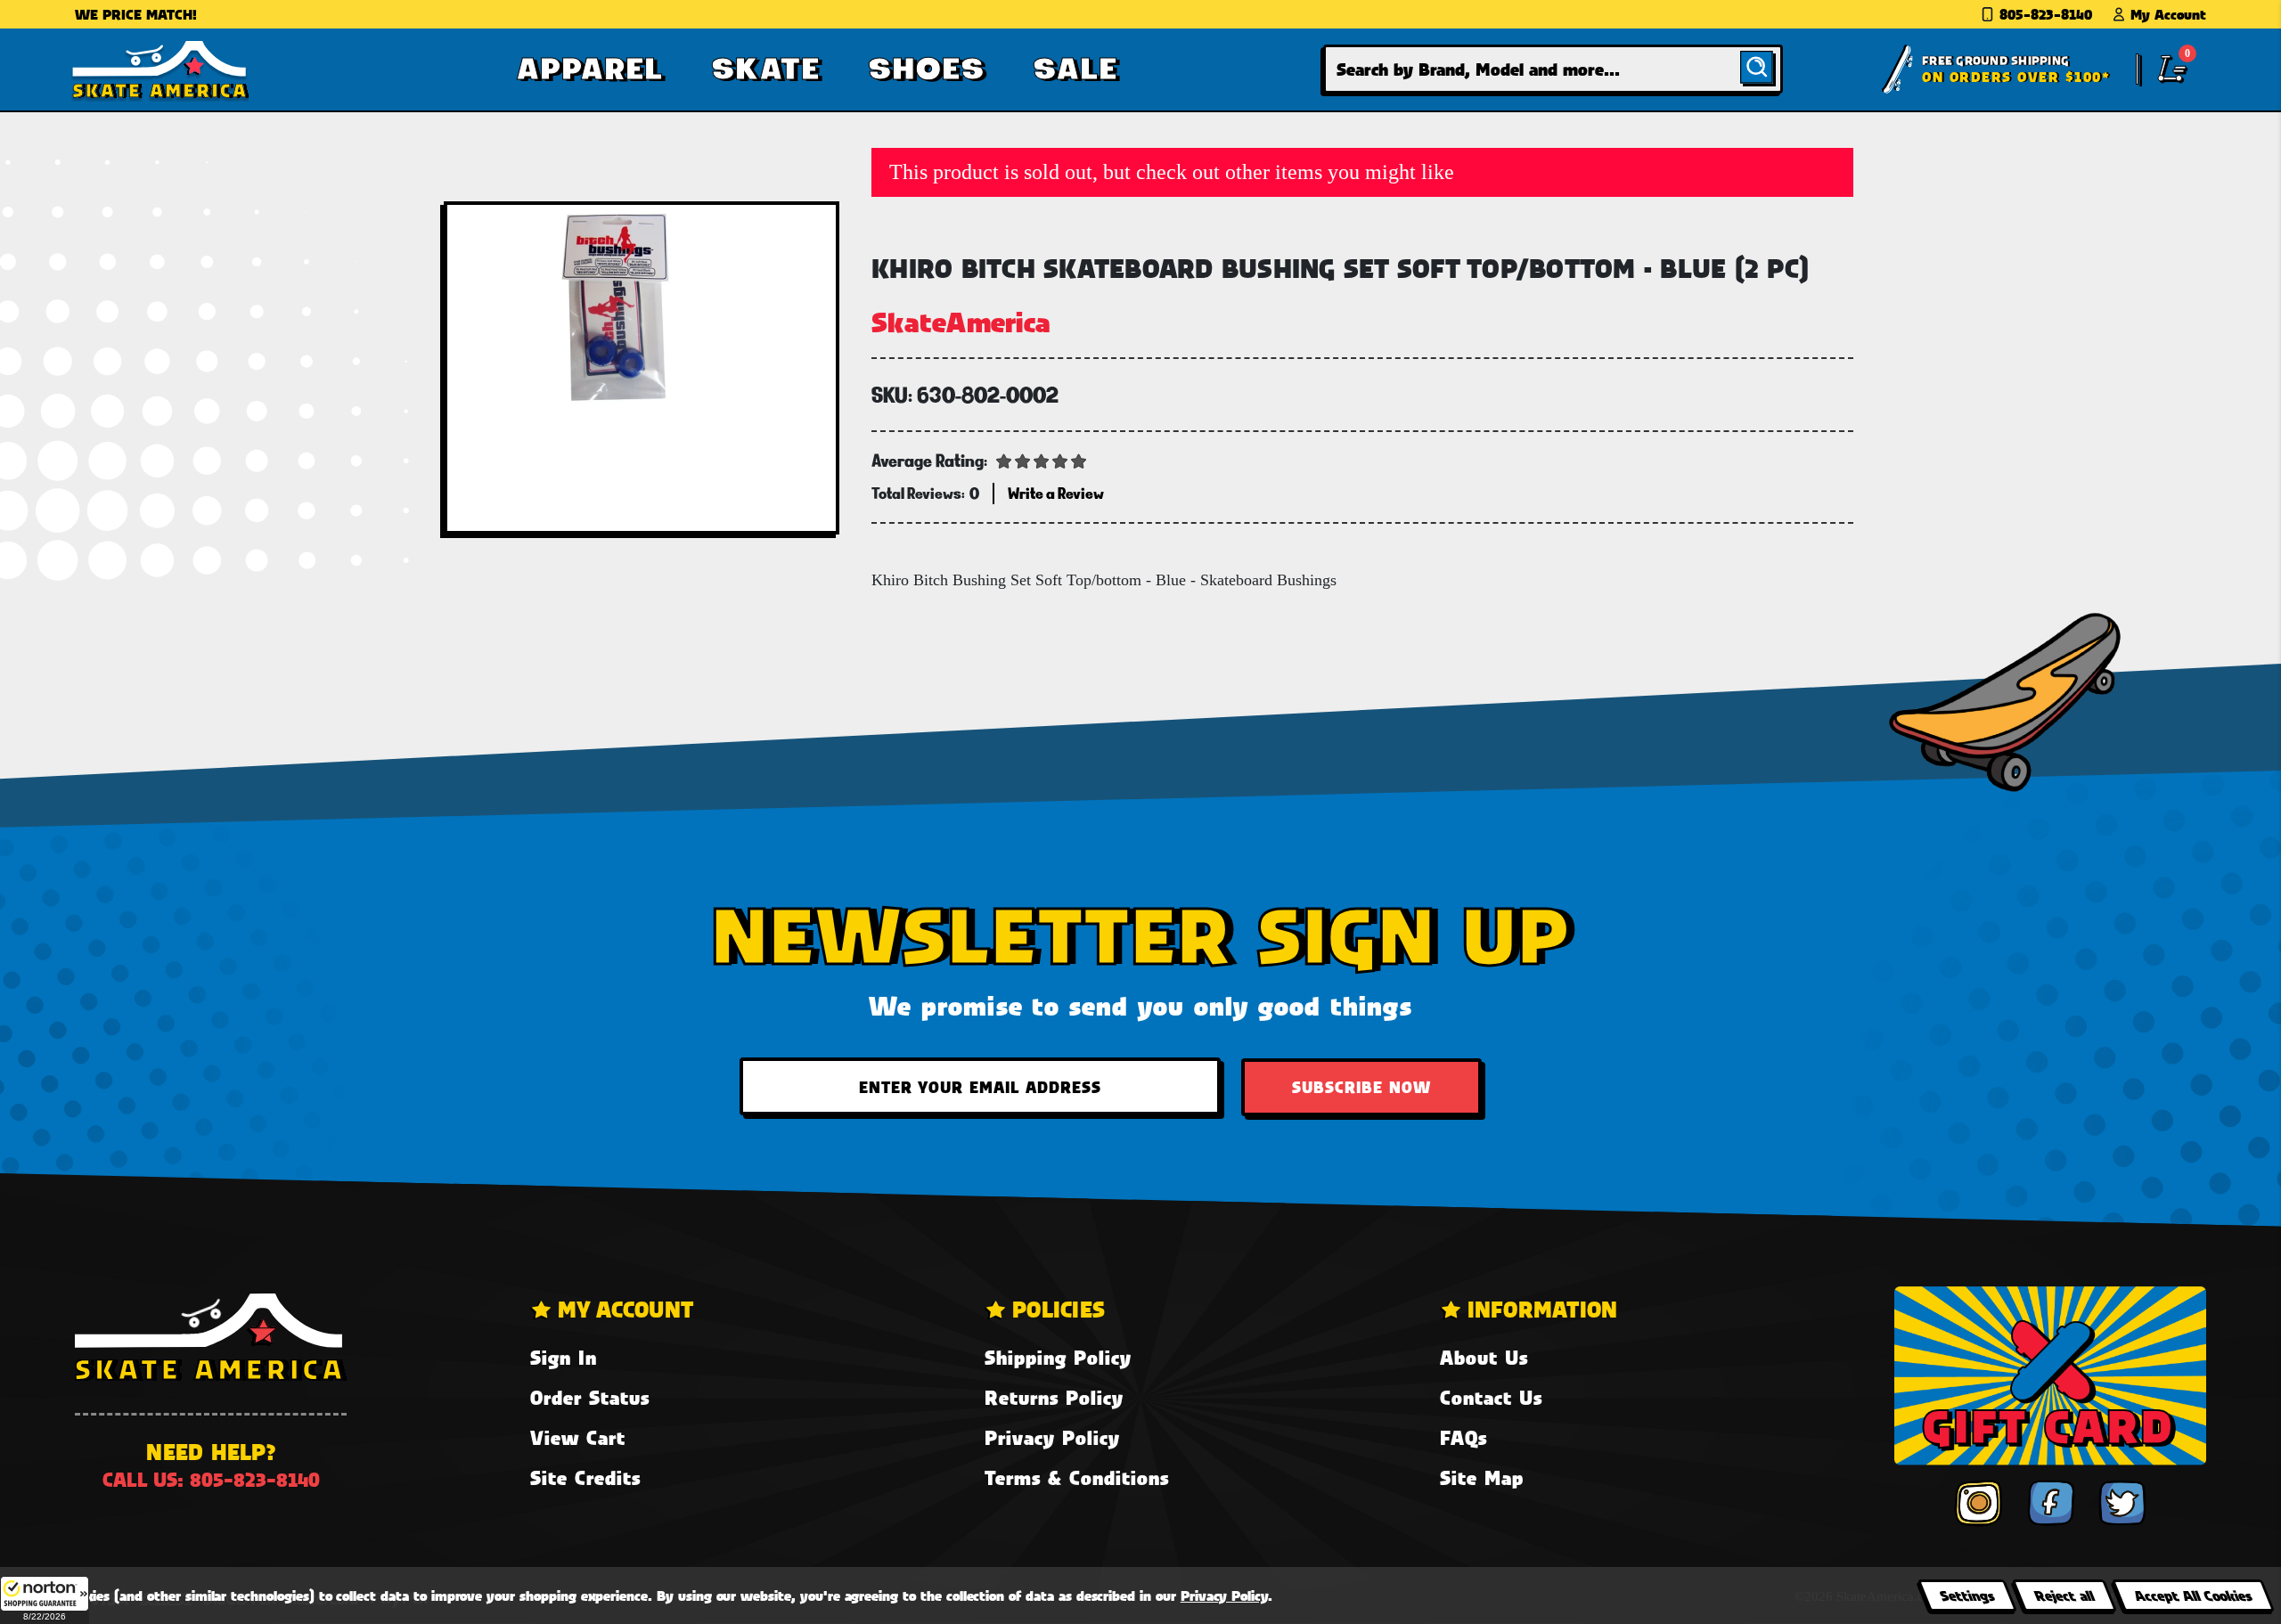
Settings (1967, 1595)
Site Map (1482, 1477)
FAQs (1463, 1437)
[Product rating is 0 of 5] (1042, 460)
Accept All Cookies (2193, 1595)
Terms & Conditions (1077, 1477)
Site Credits (585, 1477)
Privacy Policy (1052, 1437)
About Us (1484, 1357)
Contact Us (1491, 1397)
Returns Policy (1054, 1397)
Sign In (564, 1357)
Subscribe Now (1361, 1087)
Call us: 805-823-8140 (211, 1479)
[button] (45, 1600)
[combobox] (1553, 69)
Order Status (590, 1397)
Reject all (2064, 1595)
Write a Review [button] (1056, 493)
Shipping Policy (1058, 1357)
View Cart (578, 1437)
